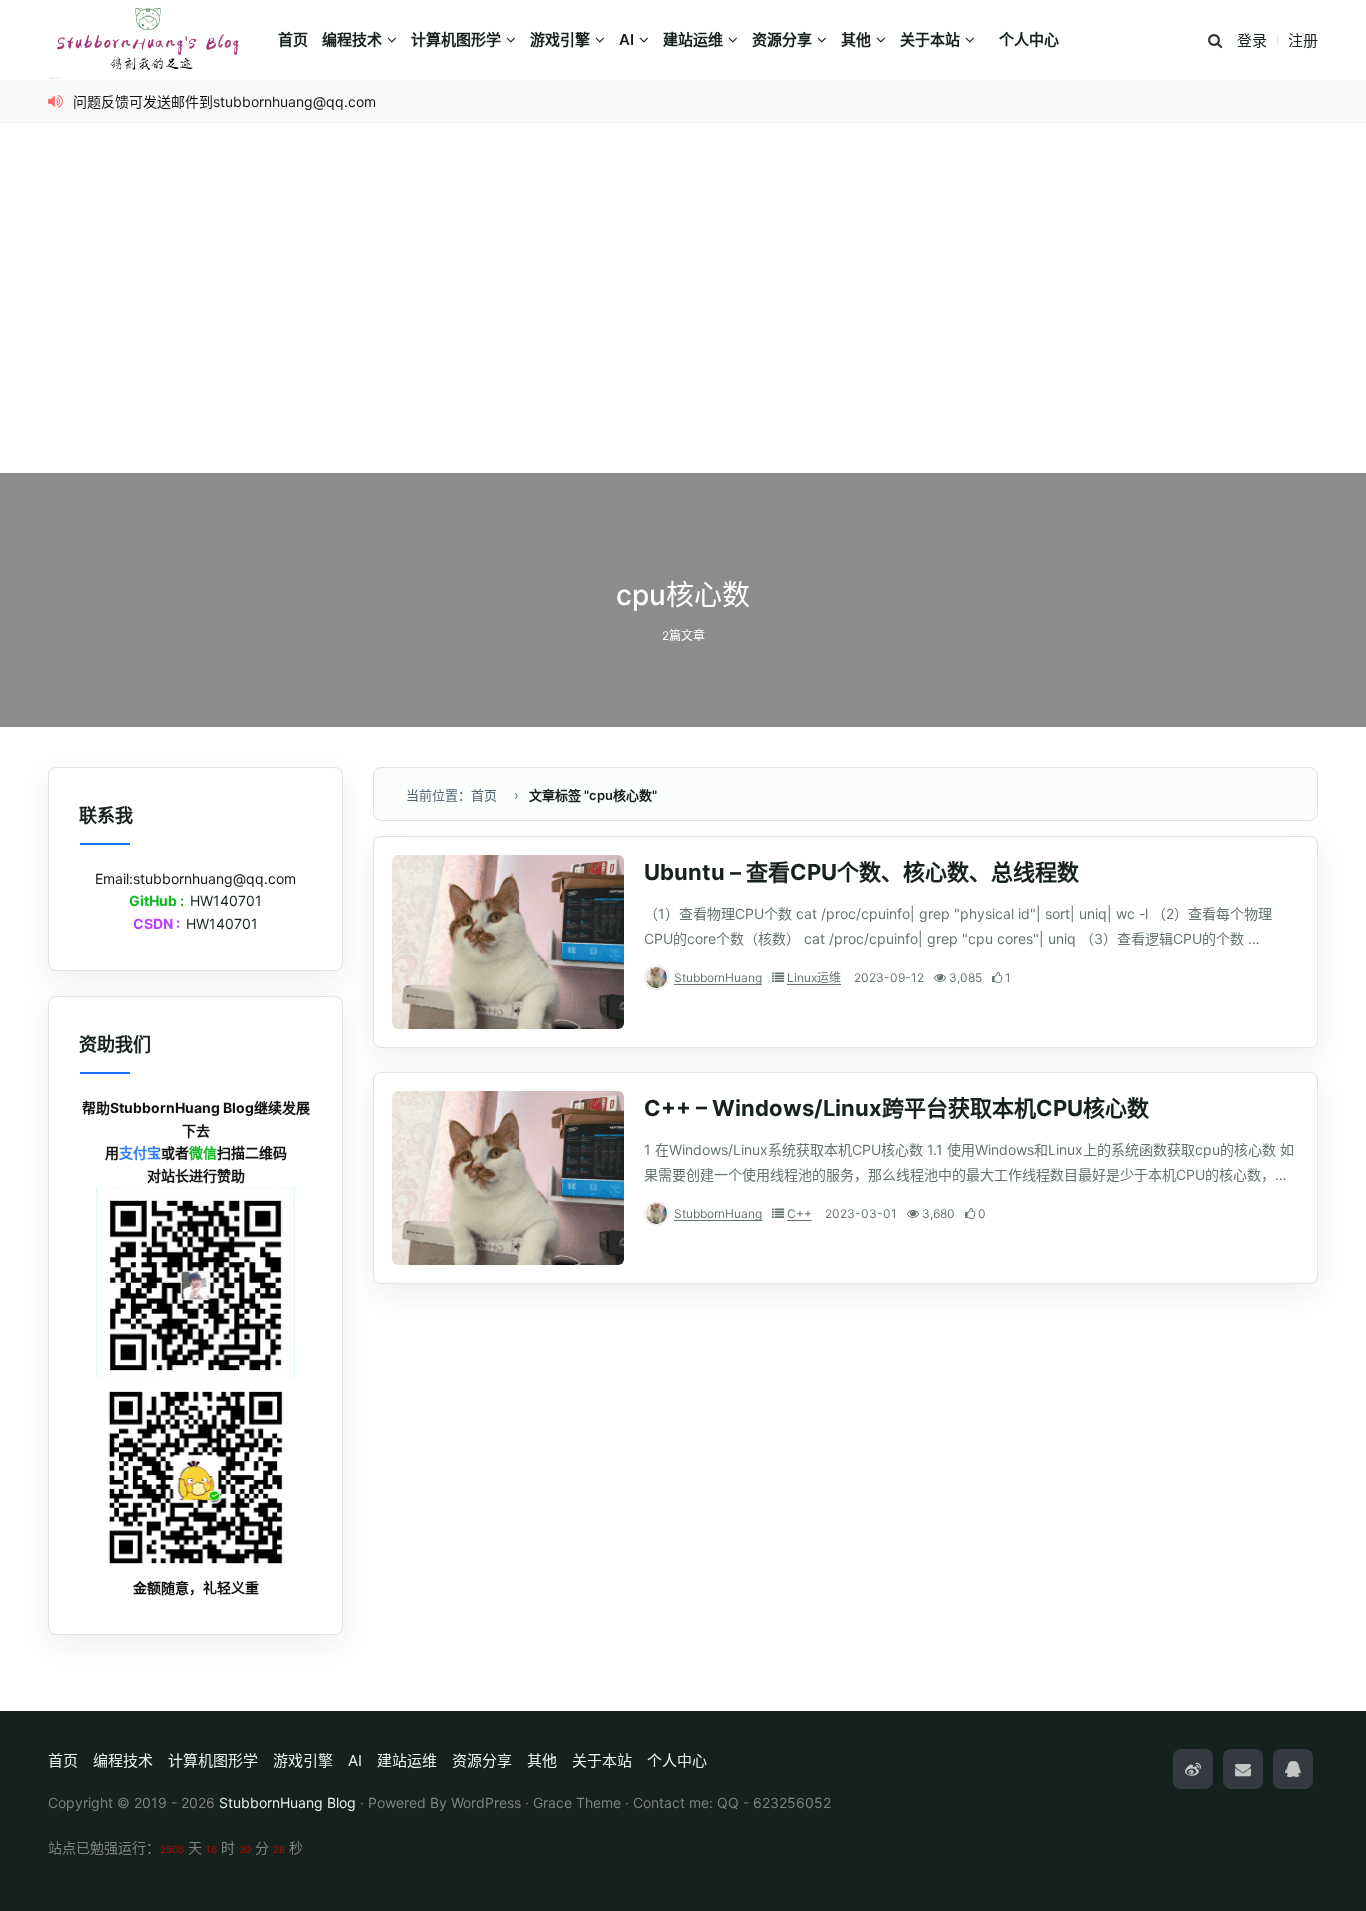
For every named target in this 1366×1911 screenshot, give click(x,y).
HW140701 (226, 900)
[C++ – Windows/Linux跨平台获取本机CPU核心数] (508, 1178)
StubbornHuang (718, 977)
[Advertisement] (683, 323)
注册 (1303, 40)
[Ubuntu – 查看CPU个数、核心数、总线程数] (508, 942)
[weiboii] (1193, 1769)
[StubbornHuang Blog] (158, 40)
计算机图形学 (456, 39)
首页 (293, 39)
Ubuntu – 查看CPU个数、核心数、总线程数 (861, 872)
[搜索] (1215, 41)
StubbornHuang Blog (287, 1802)
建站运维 (693, 39)
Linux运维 (814, 977)
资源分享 (782, 39)
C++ (799, 1213)
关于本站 (930, 39)
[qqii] (1293, 1769)
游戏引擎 (560, 39)
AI (626, 39)
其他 (856, 39)
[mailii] (1243, 1769)
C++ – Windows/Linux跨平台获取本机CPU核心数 (896, 1108)
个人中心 (1029, 39)
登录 (1252, 40)
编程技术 (352, 39)
